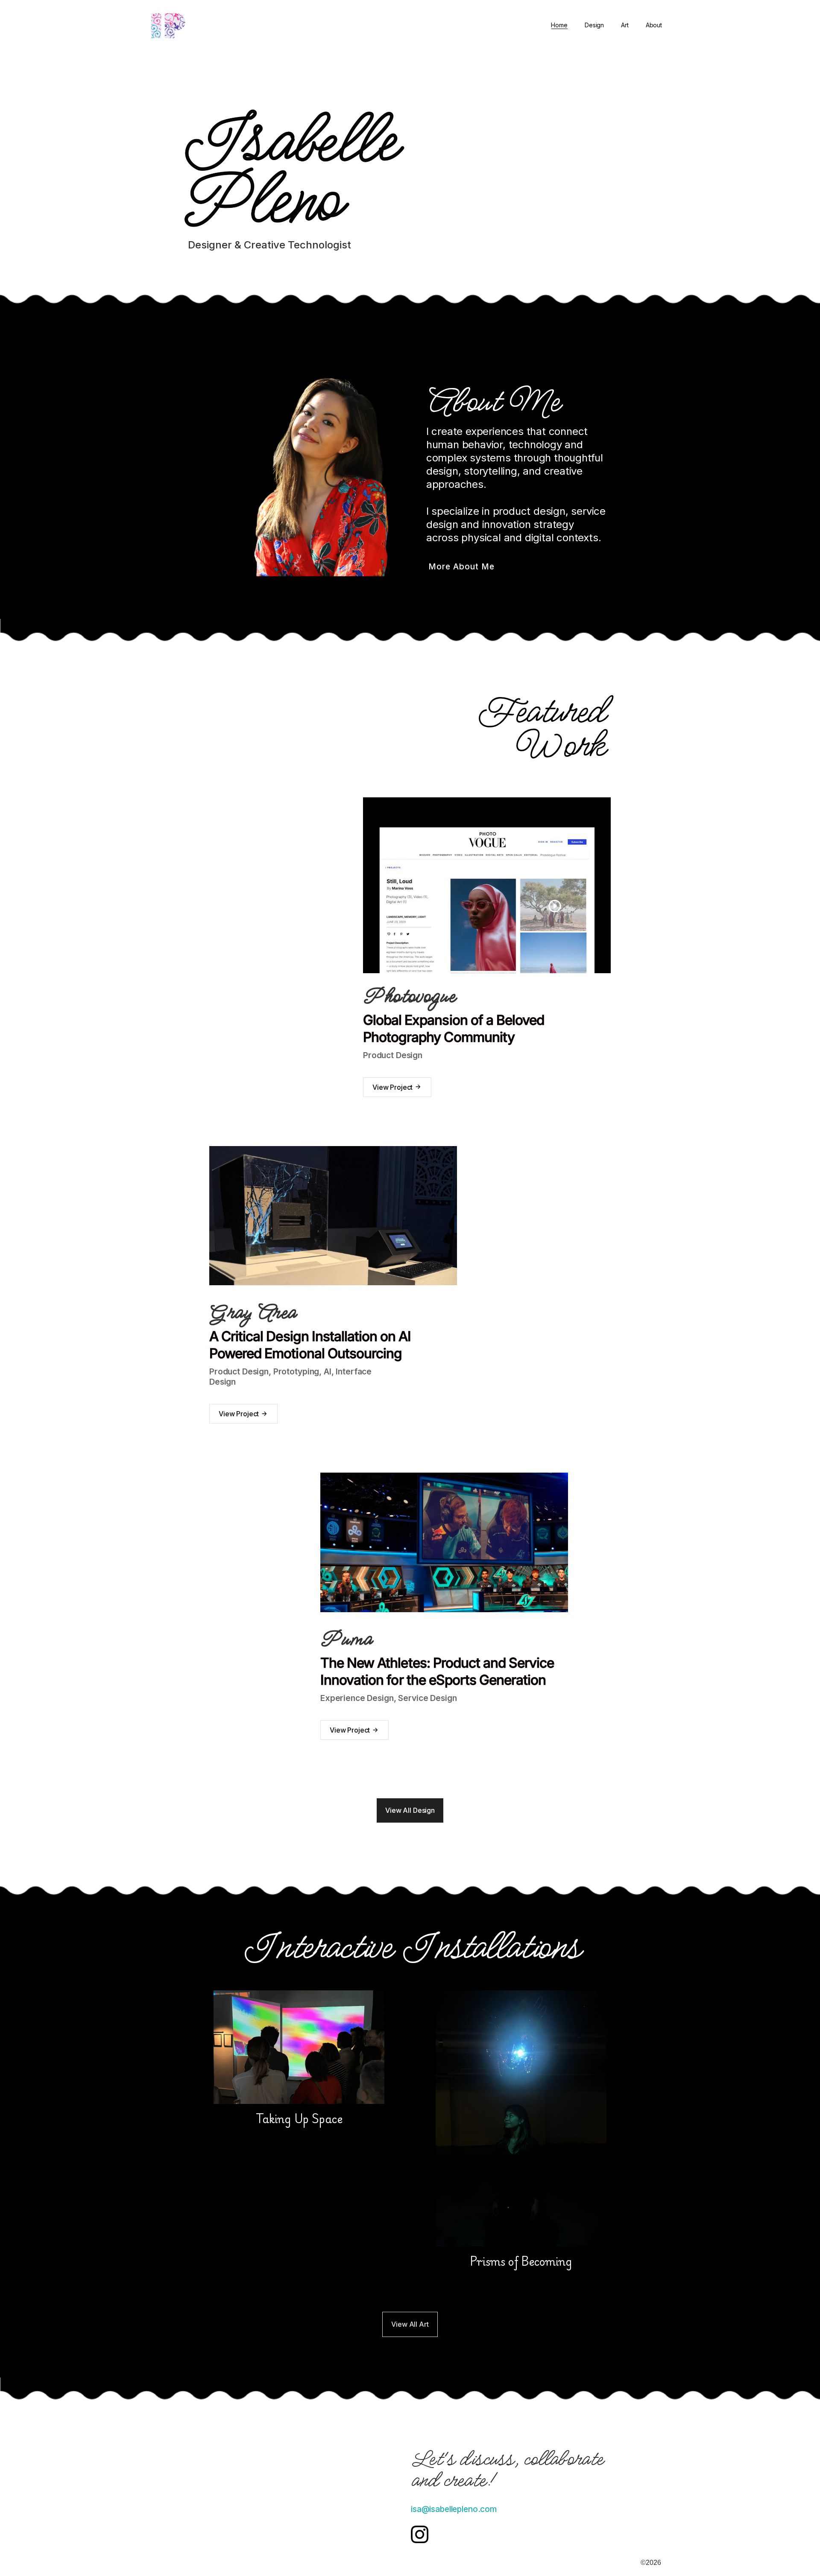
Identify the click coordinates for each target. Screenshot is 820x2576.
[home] (177, 25)
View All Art (410, 2324)
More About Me (461, 566)
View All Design (410, 1810)
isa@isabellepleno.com (454, 2509)
